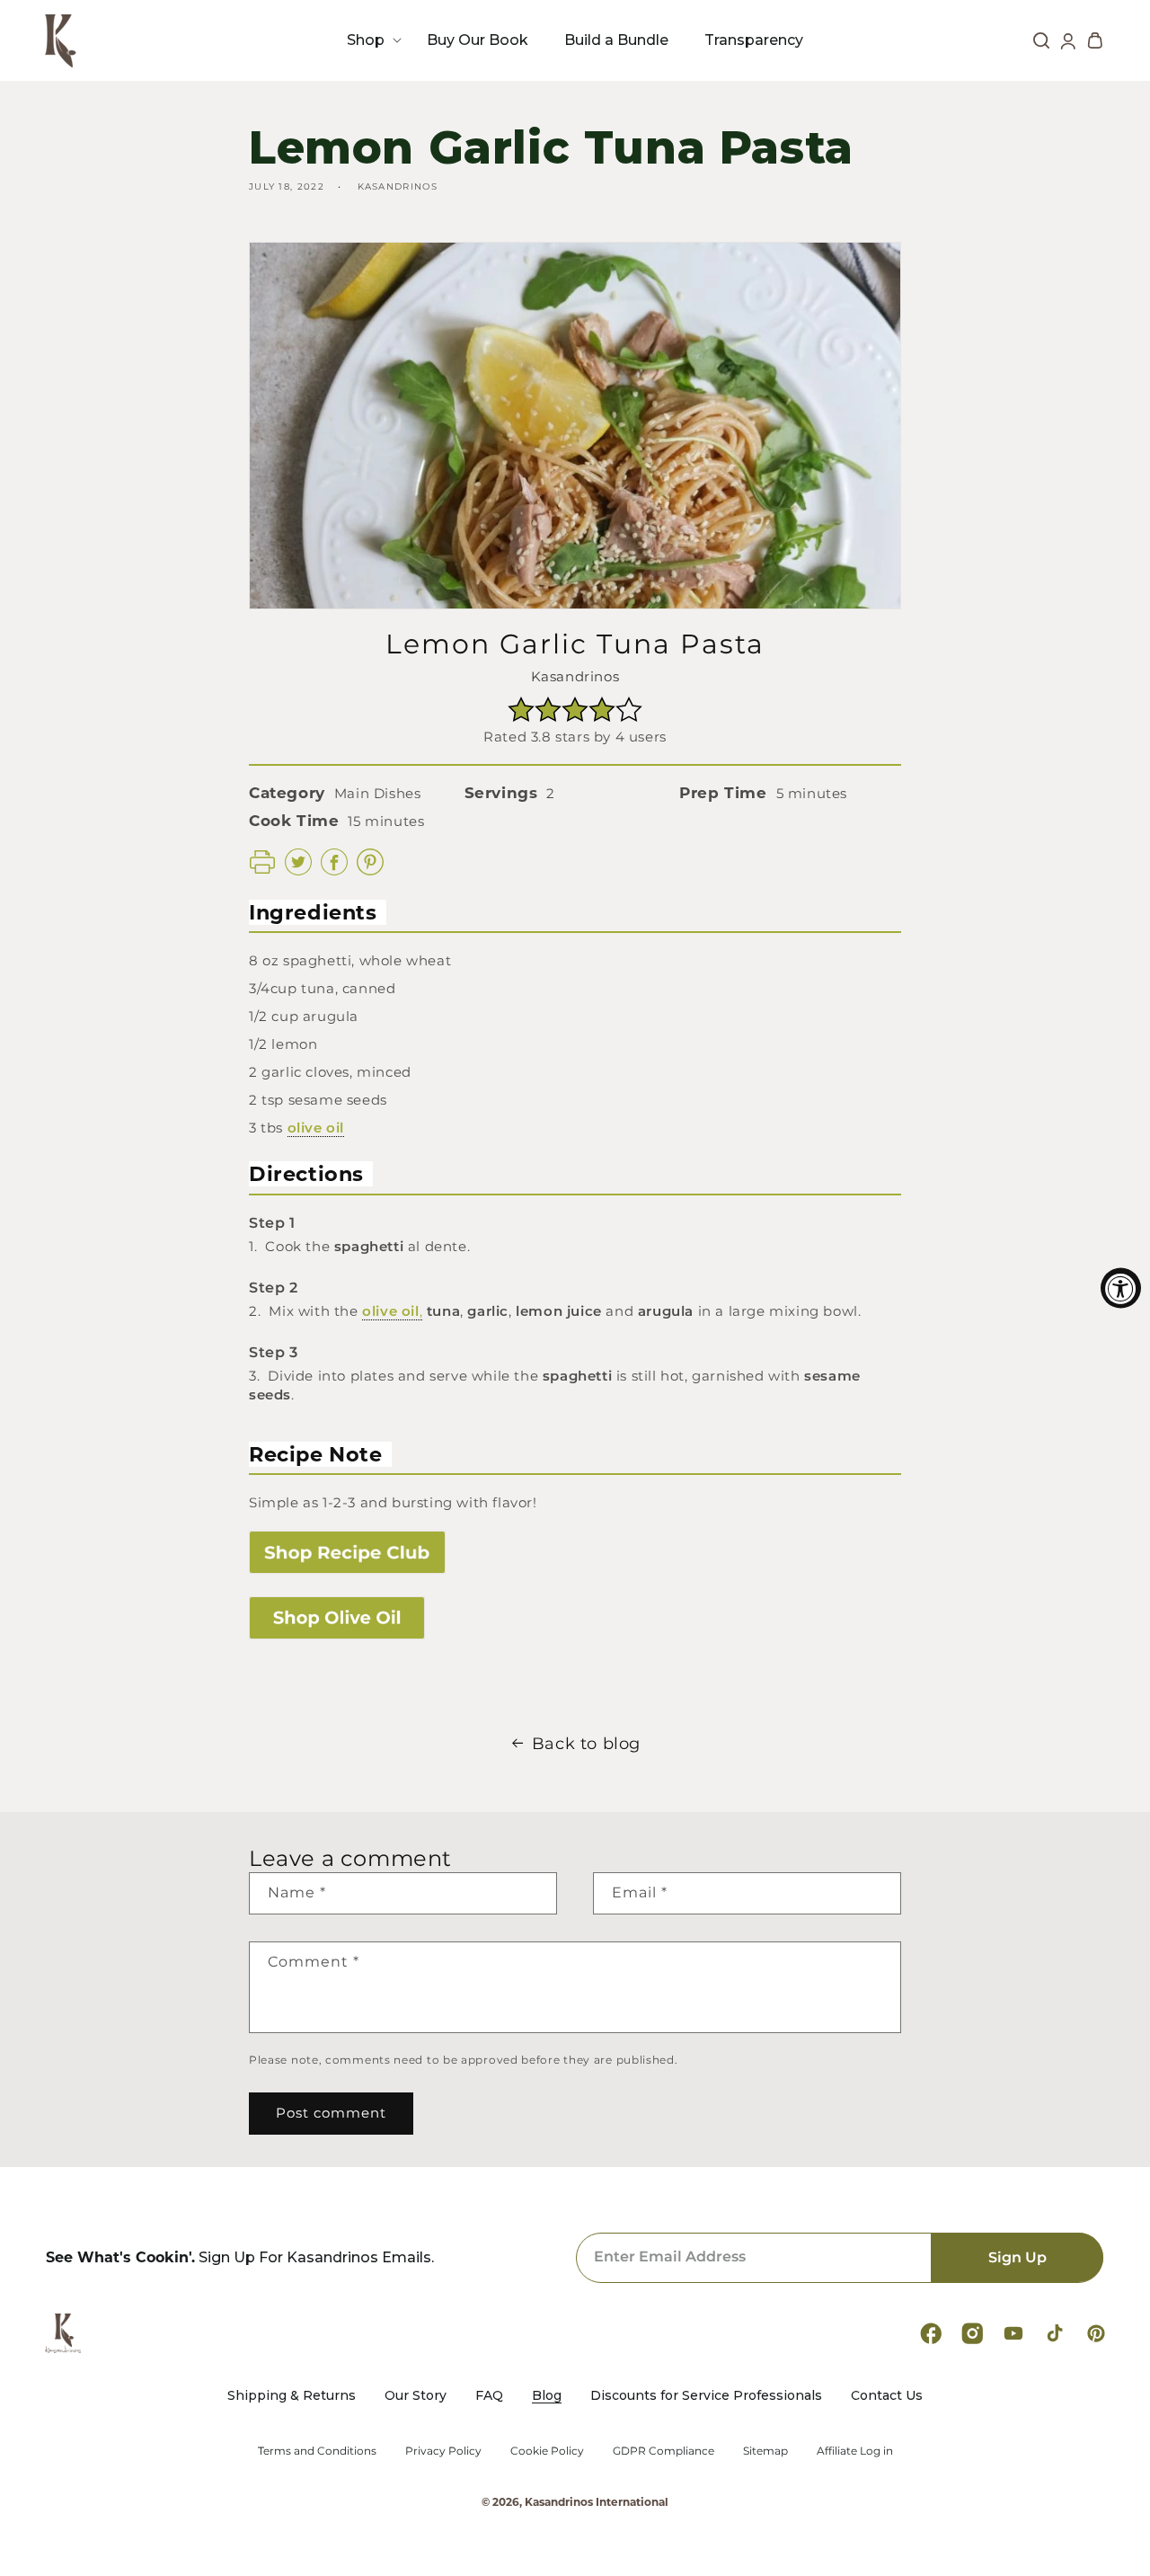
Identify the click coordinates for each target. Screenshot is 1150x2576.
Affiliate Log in (855, 2451)
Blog (547, 2396)
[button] (369, 40)
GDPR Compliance (663, 2451)
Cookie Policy (547, 2451)
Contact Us (887, 2396)
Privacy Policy (443, 2451)
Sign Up (1017, 2257)
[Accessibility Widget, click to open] (1121, 1288)
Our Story (416, 2396)
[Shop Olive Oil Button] (575, 1617)
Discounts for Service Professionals (706, 2396)
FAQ (489, 2396)
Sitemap (765, 2451)
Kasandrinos (575, 676)
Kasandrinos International (597, 2502)
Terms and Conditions (317, 2451)
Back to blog (586, 1744)
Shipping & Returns (292, 2396)
